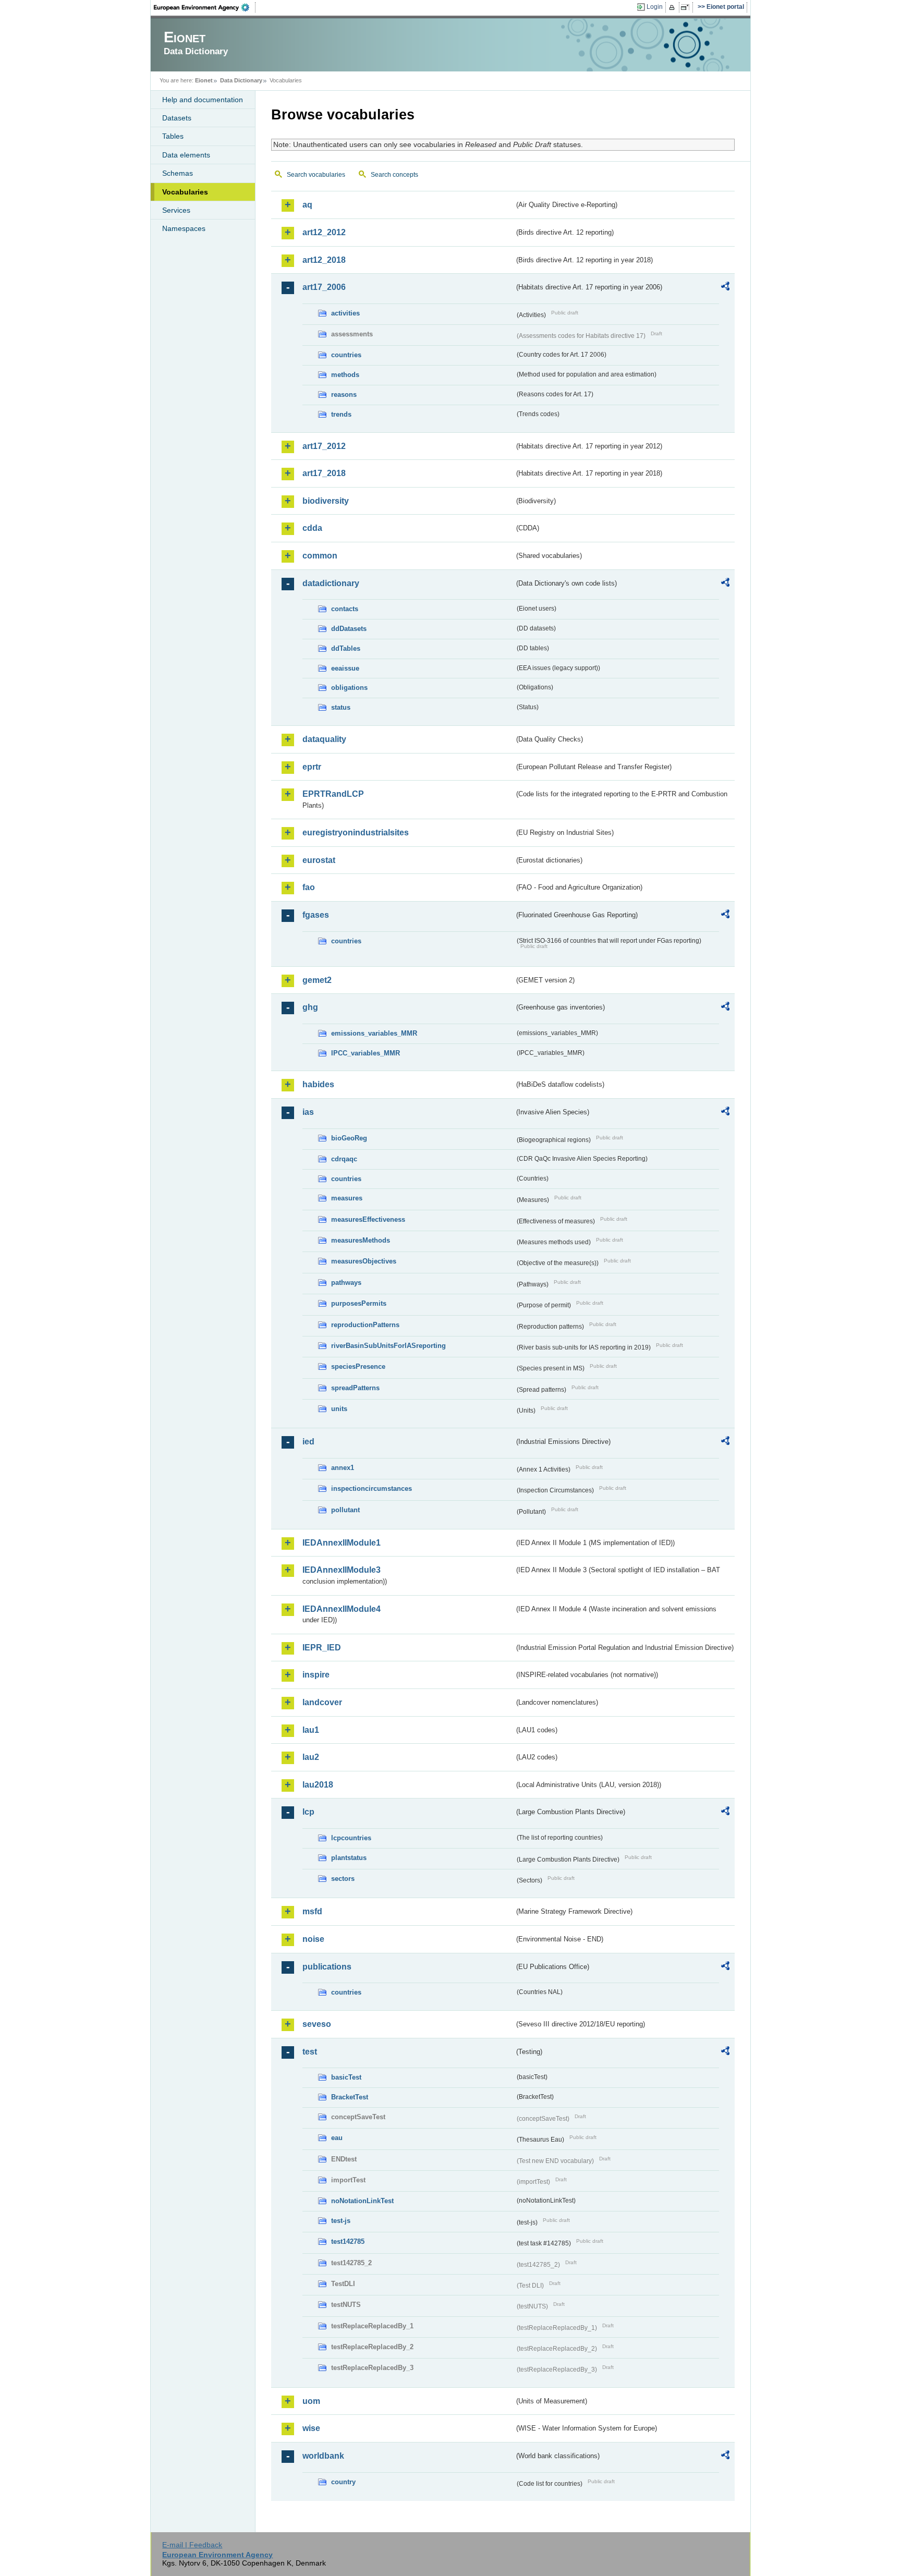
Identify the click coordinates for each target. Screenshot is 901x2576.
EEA (205, 7)
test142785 (348, 2241)
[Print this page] (673, 7)
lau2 (311, 1757)
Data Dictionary (241, 80)
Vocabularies (185, 192)
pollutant (345, 1510)
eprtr (312, 767)
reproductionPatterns (365, 1325)
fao (309, 887)
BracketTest (350, 2097)
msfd (312, 1911)
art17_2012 (324, 446)
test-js (341, 2221)
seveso (317, 2024)
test (310, 2052)
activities (345, 313)
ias (308, 1112)
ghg (310, 1007)
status (341, 707)
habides (318, 1084)
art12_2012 (324, 232)
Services (176, 210)
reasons (344, 394)
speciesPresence (358, 1366)
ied (308, 1442)
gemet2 (317, 980)
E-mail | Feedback (192, 2545)
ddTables (346, 648)
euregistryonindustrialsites (356, 833)
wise (311, 2428)
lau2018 (318, 1785)
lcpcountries (351, 1838)
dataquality (324, 739)
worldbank (323, 2456)
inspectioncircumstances (372, 1489)
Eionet (204, 80)
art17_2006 (324, 287)
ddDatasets (349, 629)
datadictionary (331, 583)
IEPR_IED (322, 1648)
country (343, 2482)
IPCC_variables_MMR (366, 1053)
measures (347, 1198)
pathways (346, 1283)
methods (345, 375)
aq (307, 205)
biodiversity (326, 501)
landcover (322, 1702)
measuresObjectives (364, 1261)
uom (311, 2401)
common (320, 556)
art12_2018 (324, 260)
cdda (312, 528)
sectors (343, 1879)
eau (337, 2138)
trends (341, 414)
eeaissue (345, 668)
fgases (316, 915)
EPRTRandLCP (333, 794)
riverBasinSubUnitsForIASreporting (388, 1346)
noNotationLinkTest (362, 2201)
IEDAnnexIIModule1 (342, 1543)
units (339, 1409)
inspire (316, 1675)
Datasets (177, 118)
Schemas (178, 173)
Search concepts (394, 175)
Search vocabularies (316, 175)
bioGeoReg (349, 1138)
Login (655, 7)
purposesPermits (359, 1303)
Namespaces (184, 228)
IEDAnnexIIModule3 (342, 1570)
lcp (308, 1812)
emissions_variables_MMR (374, 1033)
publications (327, 1967)
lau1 (311, 1730)
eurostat (319, 860)
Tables (173, 136)
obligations (349, 688)
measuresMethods (361, 1240)
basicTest (346, 2077)
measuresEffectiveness (368, 1219)
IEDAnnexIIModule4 (342, 1609)
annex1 (343, 1468)
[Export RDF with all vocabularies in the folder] (725, 288)
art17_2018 (324, 473)
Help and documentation (203, 100)
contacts (345, 609)
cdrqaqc (344, 1159)
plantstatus (349, 1858)
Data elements (186, 155)
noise (313, 1939)
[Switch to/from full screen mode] (687, 7)
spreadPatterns (355, 1388)
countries (346, 355)
